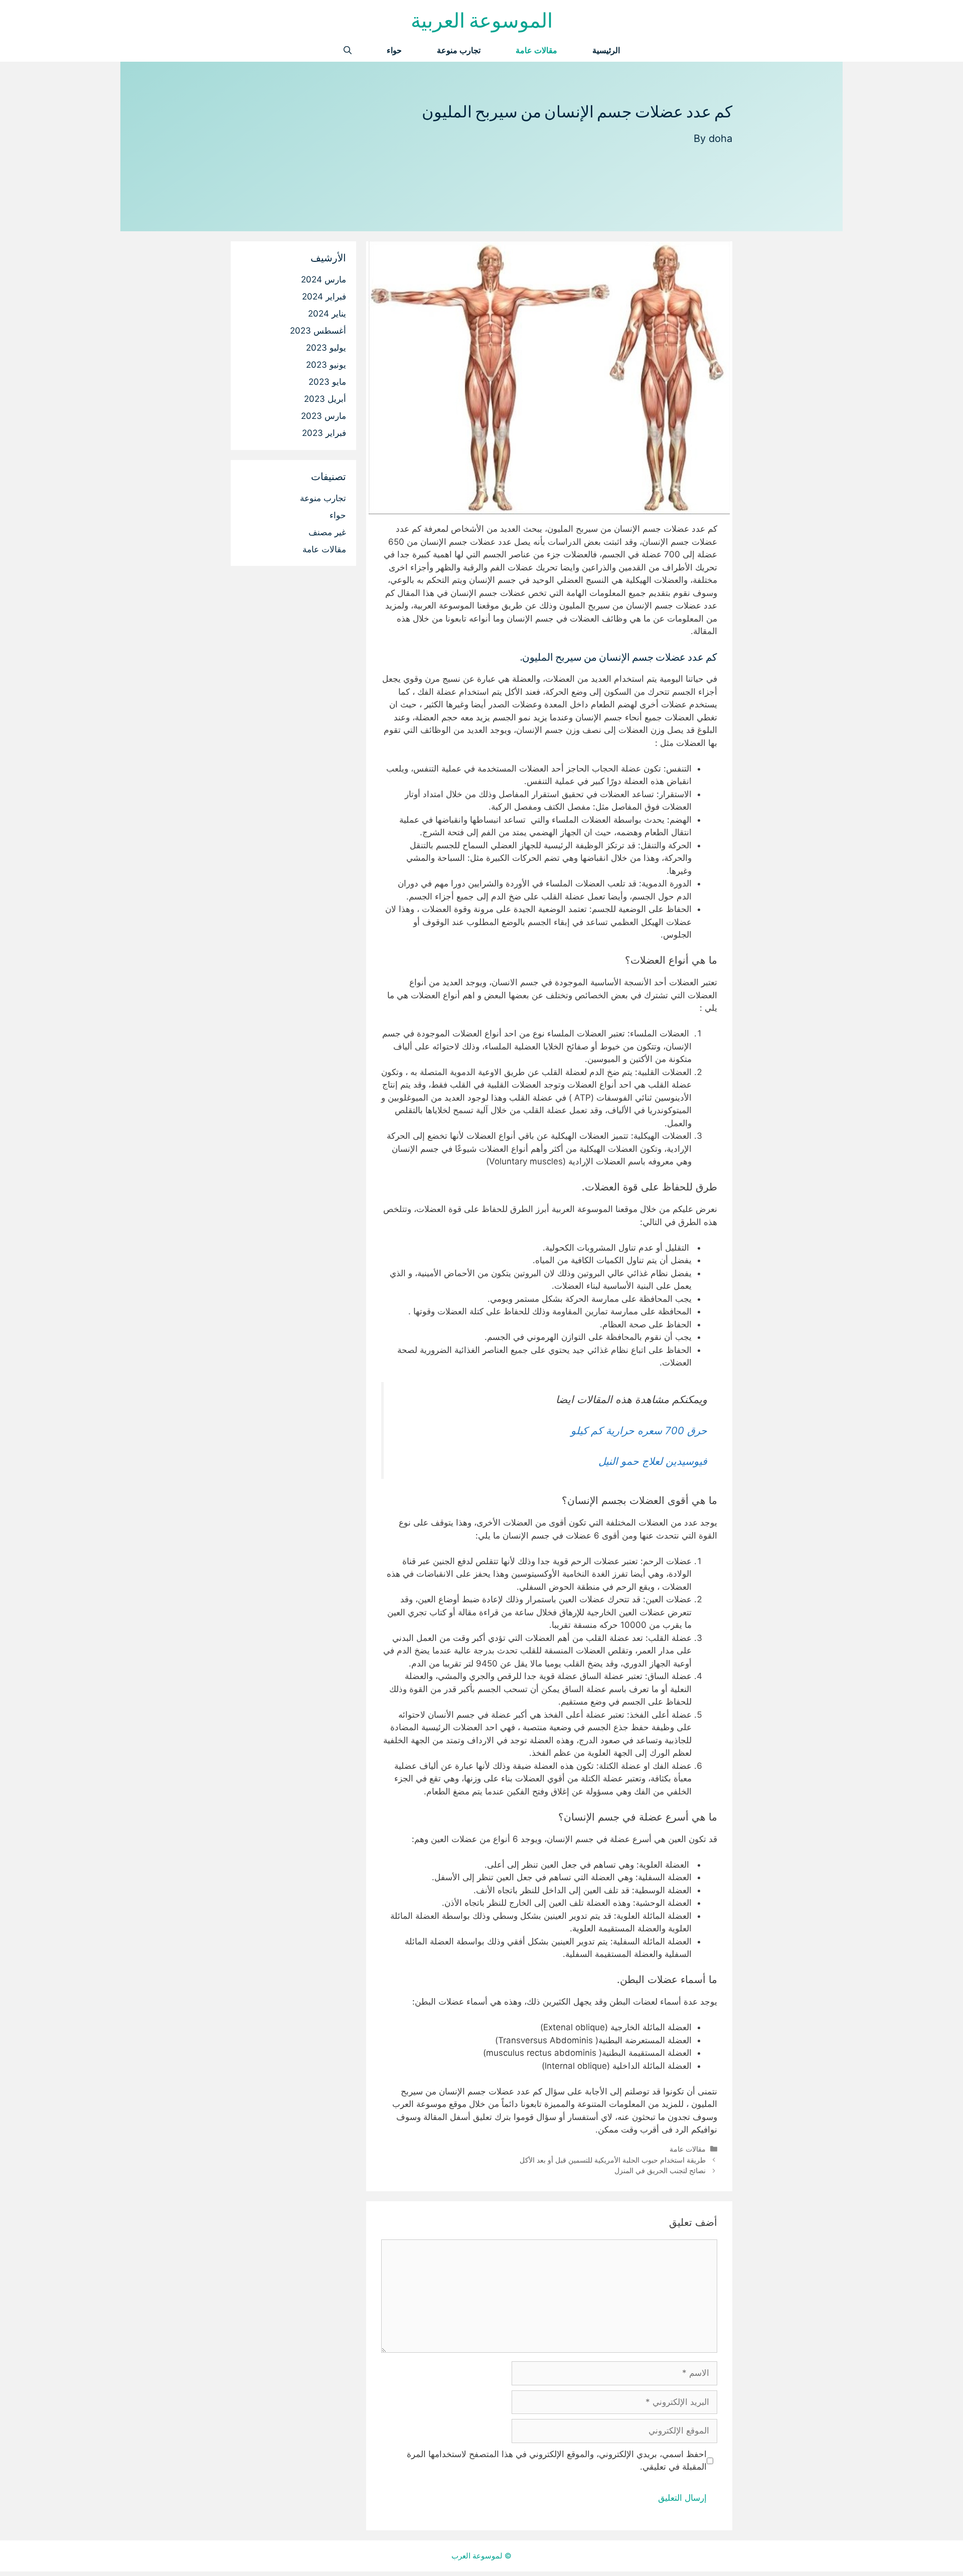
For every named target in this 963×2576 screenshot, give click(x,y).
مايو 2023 (327, 382)
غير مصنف (327, 532)
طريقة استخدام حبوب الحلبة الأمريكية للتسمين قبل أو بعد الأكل (613, 2160)
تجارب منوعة (459, 50)
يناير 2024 (327, 314)
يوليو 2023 (326, 348)
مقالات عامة (536, 50)
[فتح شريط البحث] (348, 50)
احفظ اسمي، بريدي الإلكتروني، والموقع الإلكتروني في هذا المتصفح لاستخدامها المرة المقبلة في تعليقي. (557, 2461)
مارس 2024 (324, 279)
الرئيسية (606, 50)
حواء (394, 50)
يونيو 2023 (326, 365)
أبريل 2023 (325, 399)
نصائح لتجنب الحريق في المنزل (660, 2170)
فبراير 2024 (324, 296)
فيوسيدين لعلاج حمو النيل (653, 1461)
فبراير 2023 (324, 433)
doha (720, 138)
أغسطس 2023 (318, 331)
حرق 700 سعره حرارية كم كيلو (639, 1430)
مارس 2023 (324, 416)
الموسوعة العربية (482, 20)
